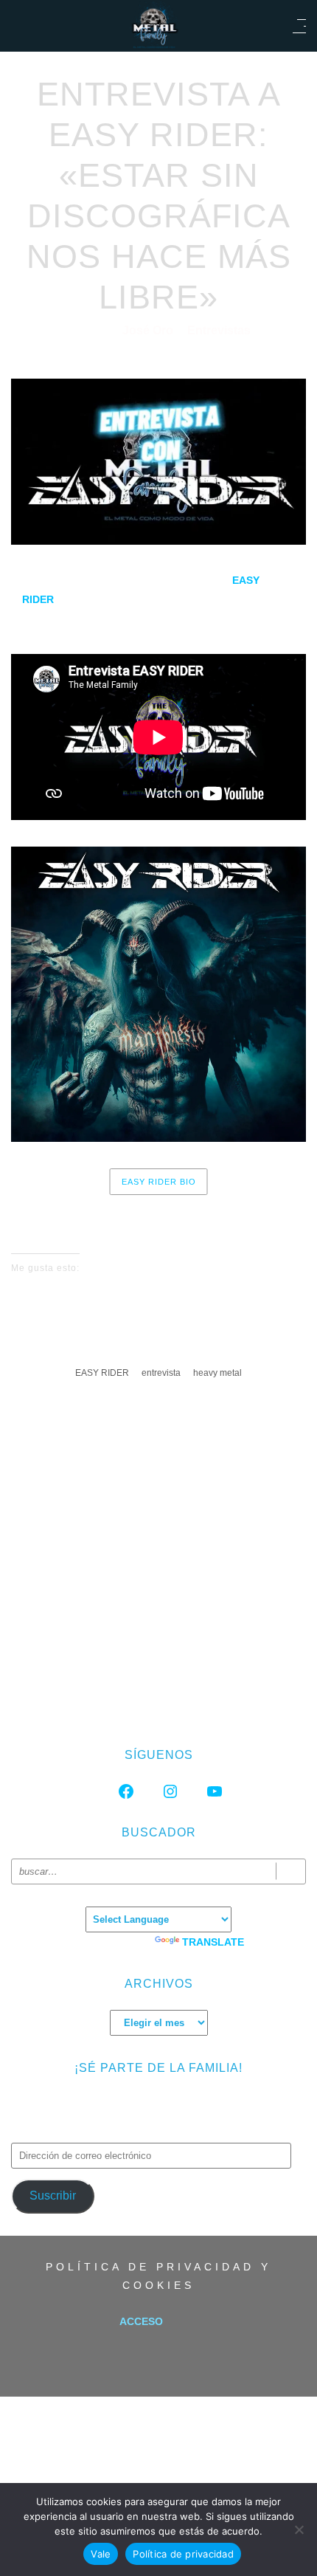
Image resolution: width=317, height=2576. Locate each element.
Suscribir (53, 2196)
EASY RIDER (102, 1373)
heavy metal (217, 1373)
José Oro (149, 330)
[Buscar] (291, 1871)
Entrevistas (219, 330)
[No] (299, 2529)
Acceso (141, 2321)
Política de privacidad (183, 2554)
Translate (213, 1942)
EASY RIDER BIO (159, 1182)
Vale (101, 2554)
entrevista (161, 1373)
